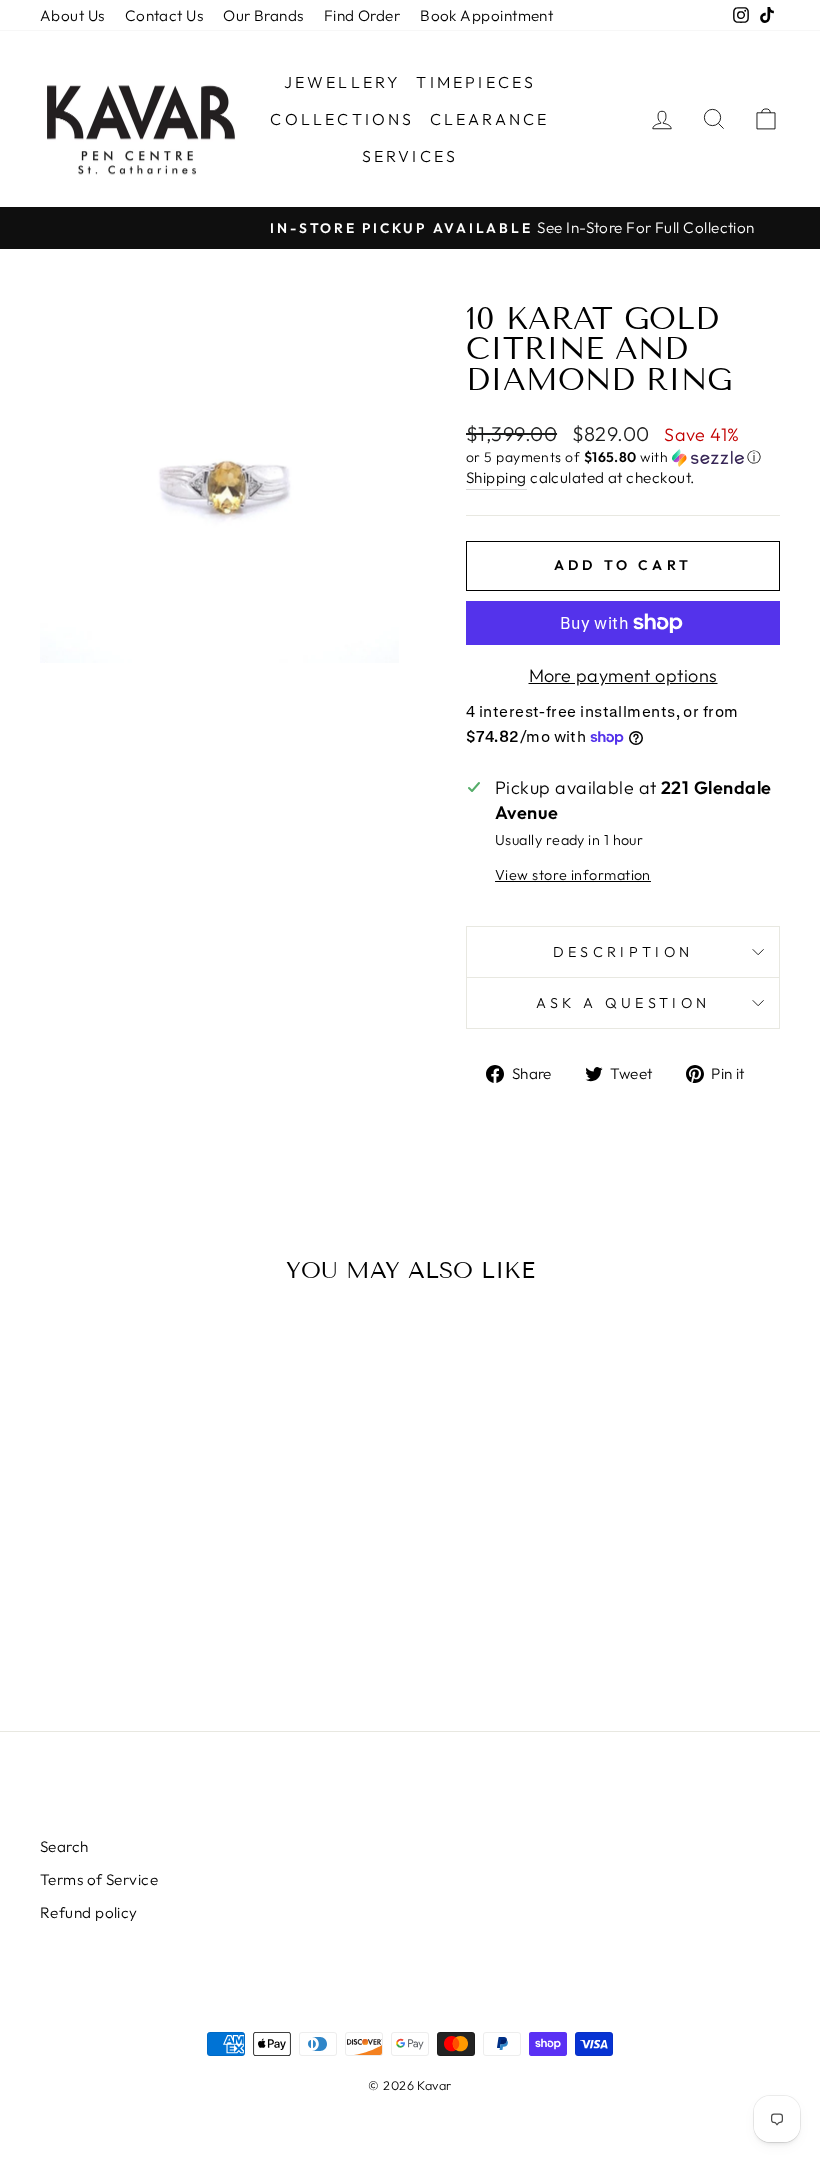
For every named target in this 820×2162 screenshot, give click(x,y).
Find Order (362, 15)
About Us (72, 15)
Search (64, 1846)
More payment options (623, 675)
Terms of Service (99, 1879)
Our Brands (263, 15)
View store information (573, 875)
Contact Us (164, 15)
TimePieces (476, 82)
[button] (623, 457)
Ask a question (623, 1003)
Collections (342, 119)
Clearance (490, 119)
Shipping (496, 477)
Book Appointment (486, 15)
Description (623, 952)
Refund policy (89, 1912)
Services (410, 156)
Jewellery (343, 82)
